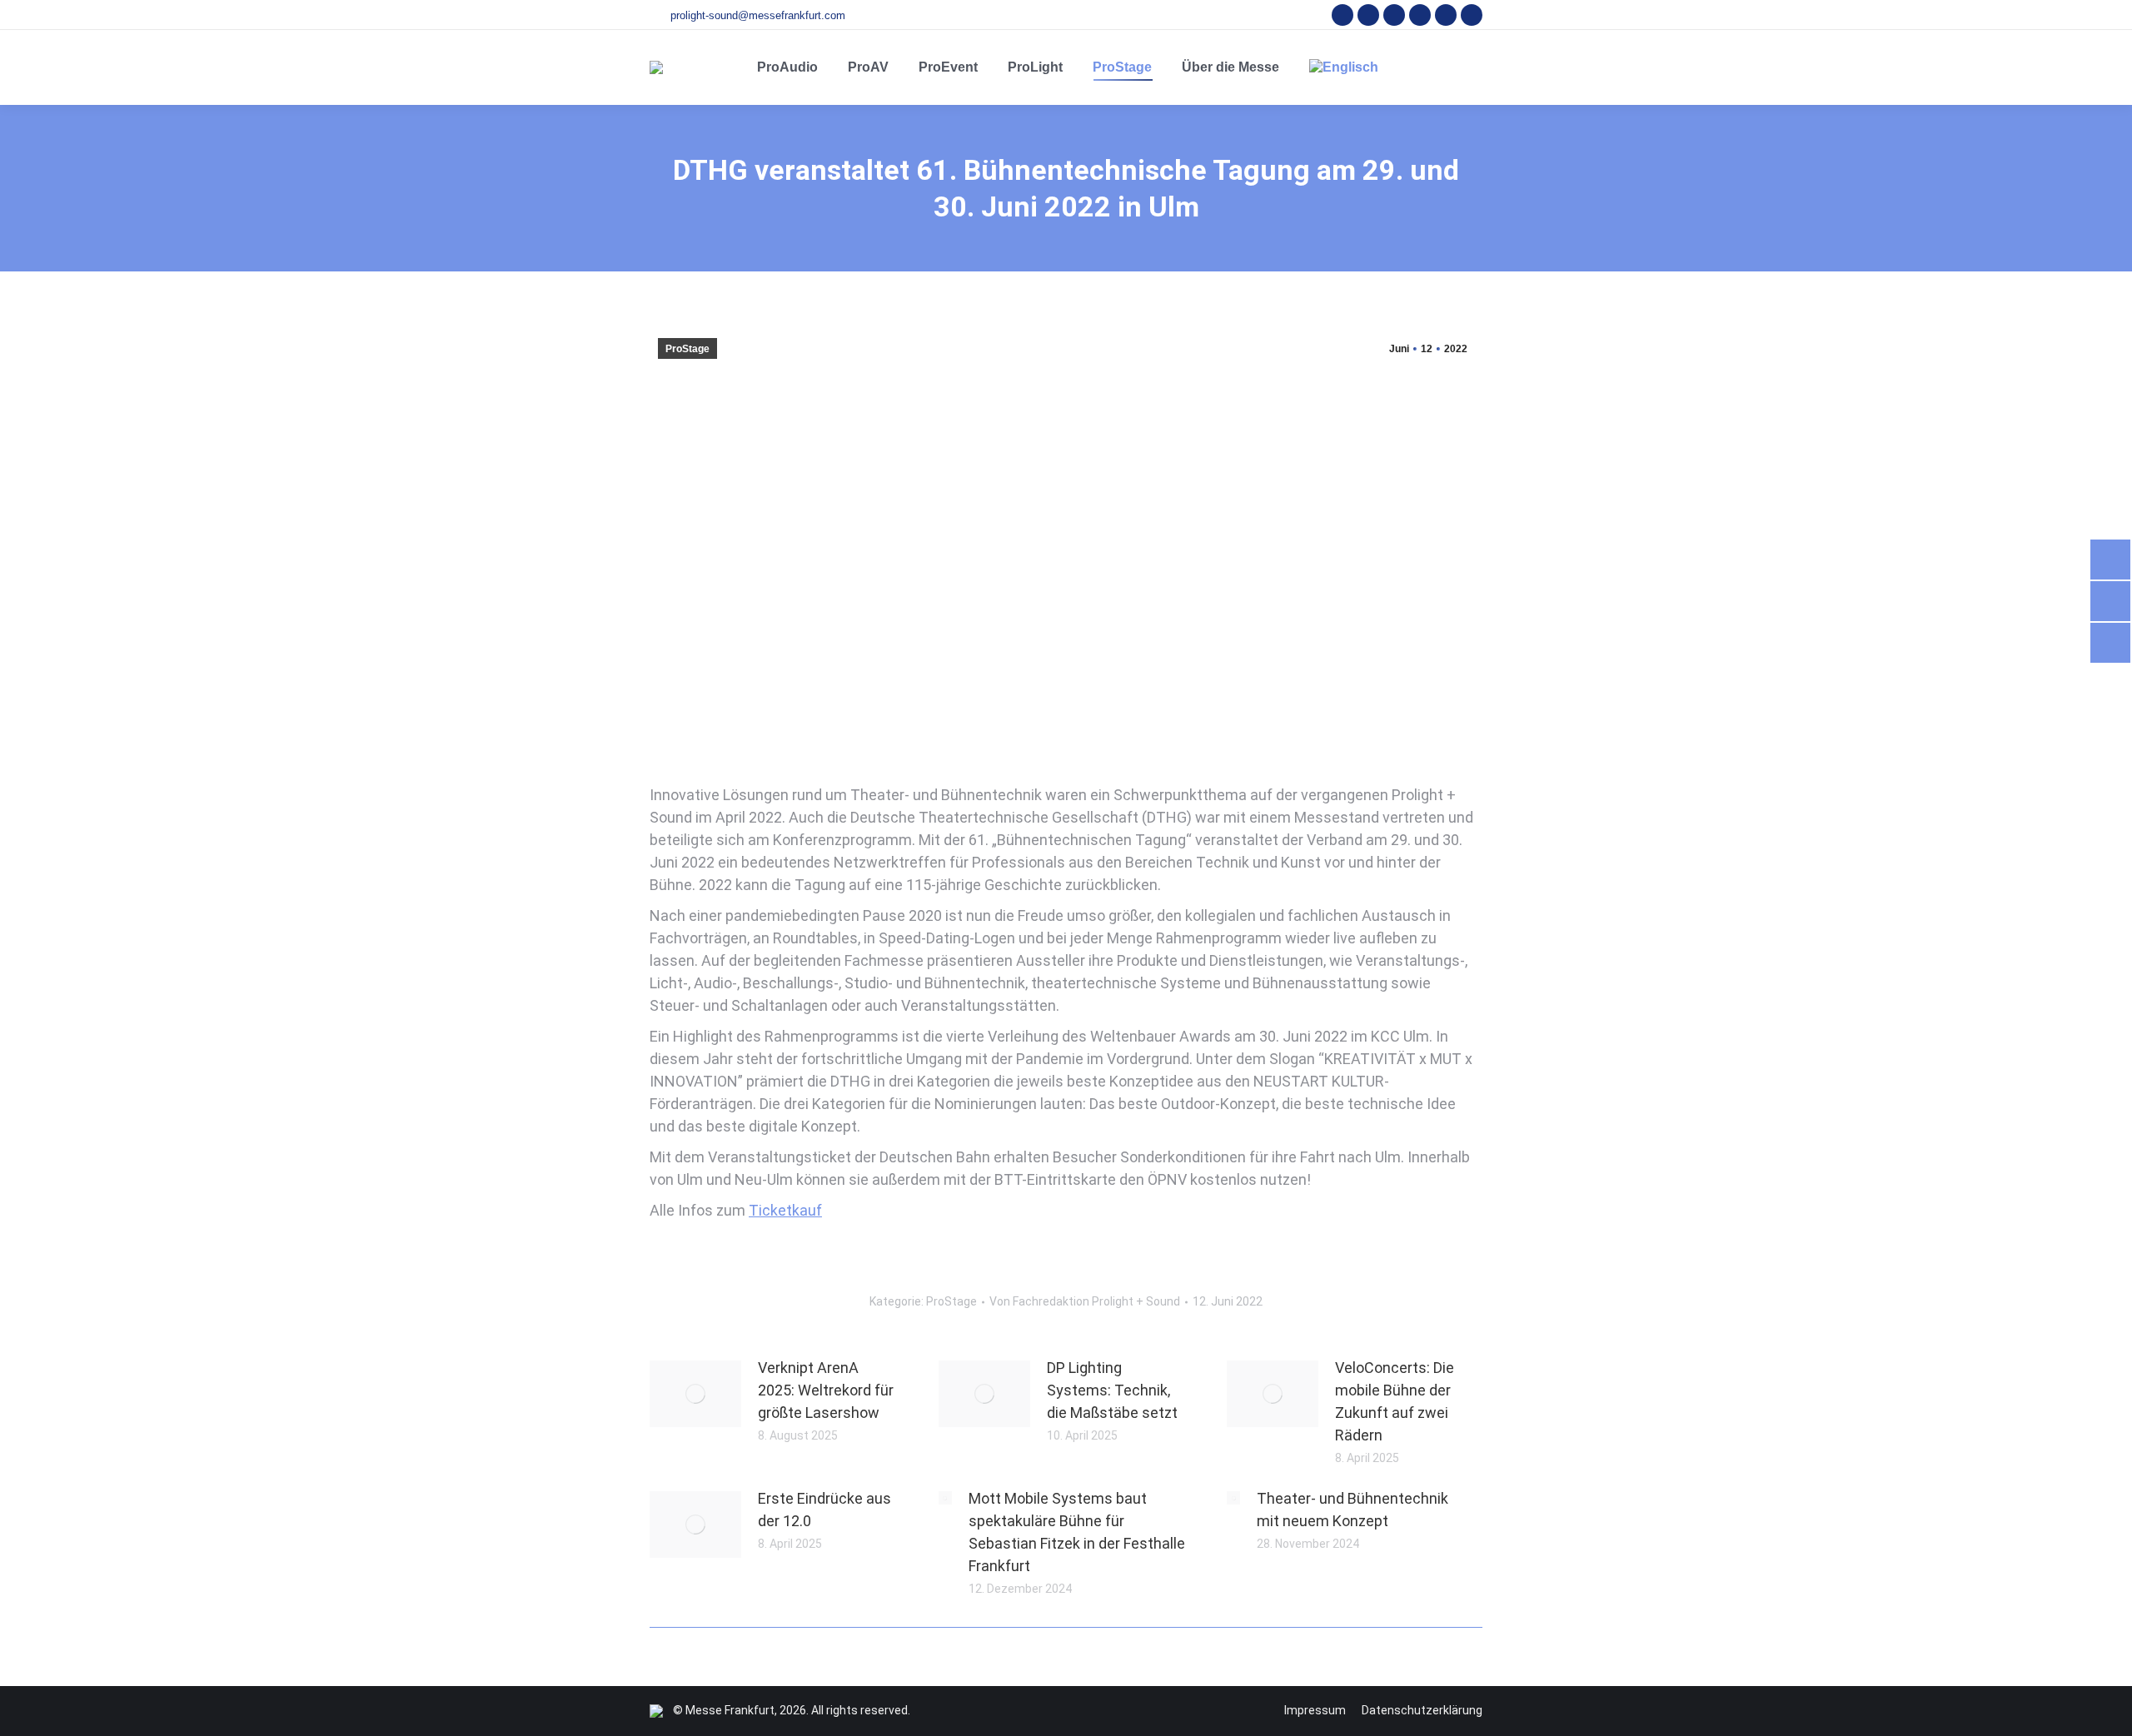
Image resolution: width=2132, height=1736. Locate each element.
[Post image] (695, 1394)
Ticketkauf (785, 1210)
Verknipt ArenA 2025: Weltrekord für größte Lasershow (826, 1390)
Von (1085, 1301)
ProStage (687, 349)
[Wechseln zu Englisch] (1344, 67)
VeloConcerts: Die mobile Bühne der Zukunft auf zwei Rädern (1395, 1401)
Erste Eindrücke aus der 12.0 (824, 1510)
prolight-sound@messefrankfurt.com (758, 15)
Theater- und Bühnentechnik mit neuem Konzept (1352, 1510)
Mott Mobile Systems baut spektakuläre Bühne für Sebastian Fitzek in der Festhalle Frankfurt (1077, 1532)
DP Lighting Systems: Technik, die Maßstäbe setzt (1112, 1390)
